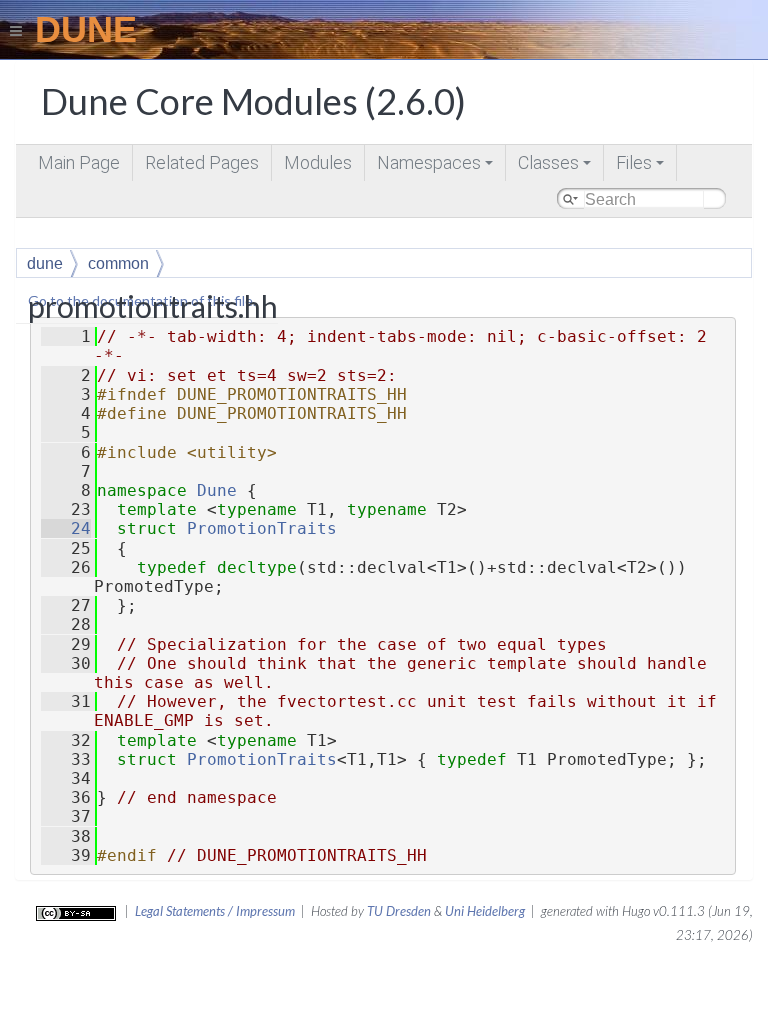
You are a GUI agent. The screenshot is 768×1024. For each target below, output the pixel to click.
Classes (556, 166)
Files (641, 166)
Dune (217, 490)
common (118, 263)
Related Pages (202, 162)
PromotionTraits (262, 528)
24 (66, 528)
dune (45, 263)
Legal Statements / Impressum (215, 911)
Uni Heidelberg (485, 911)
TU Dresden (399, 911)
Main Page (79, 162)
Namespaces (436, 166)
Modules (318, 162)
